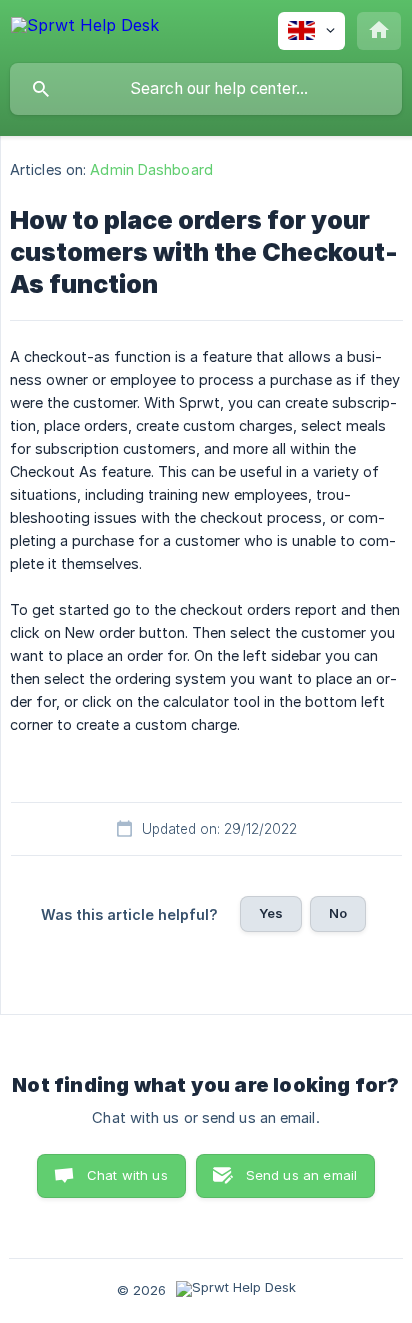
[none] (85, 28)
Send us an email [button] (301, 1175)
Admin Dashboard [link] (151, 169)
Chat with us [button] (127, 1175)
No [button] (338, 913)
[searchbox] (206, 89)
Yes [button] (271, 913)
